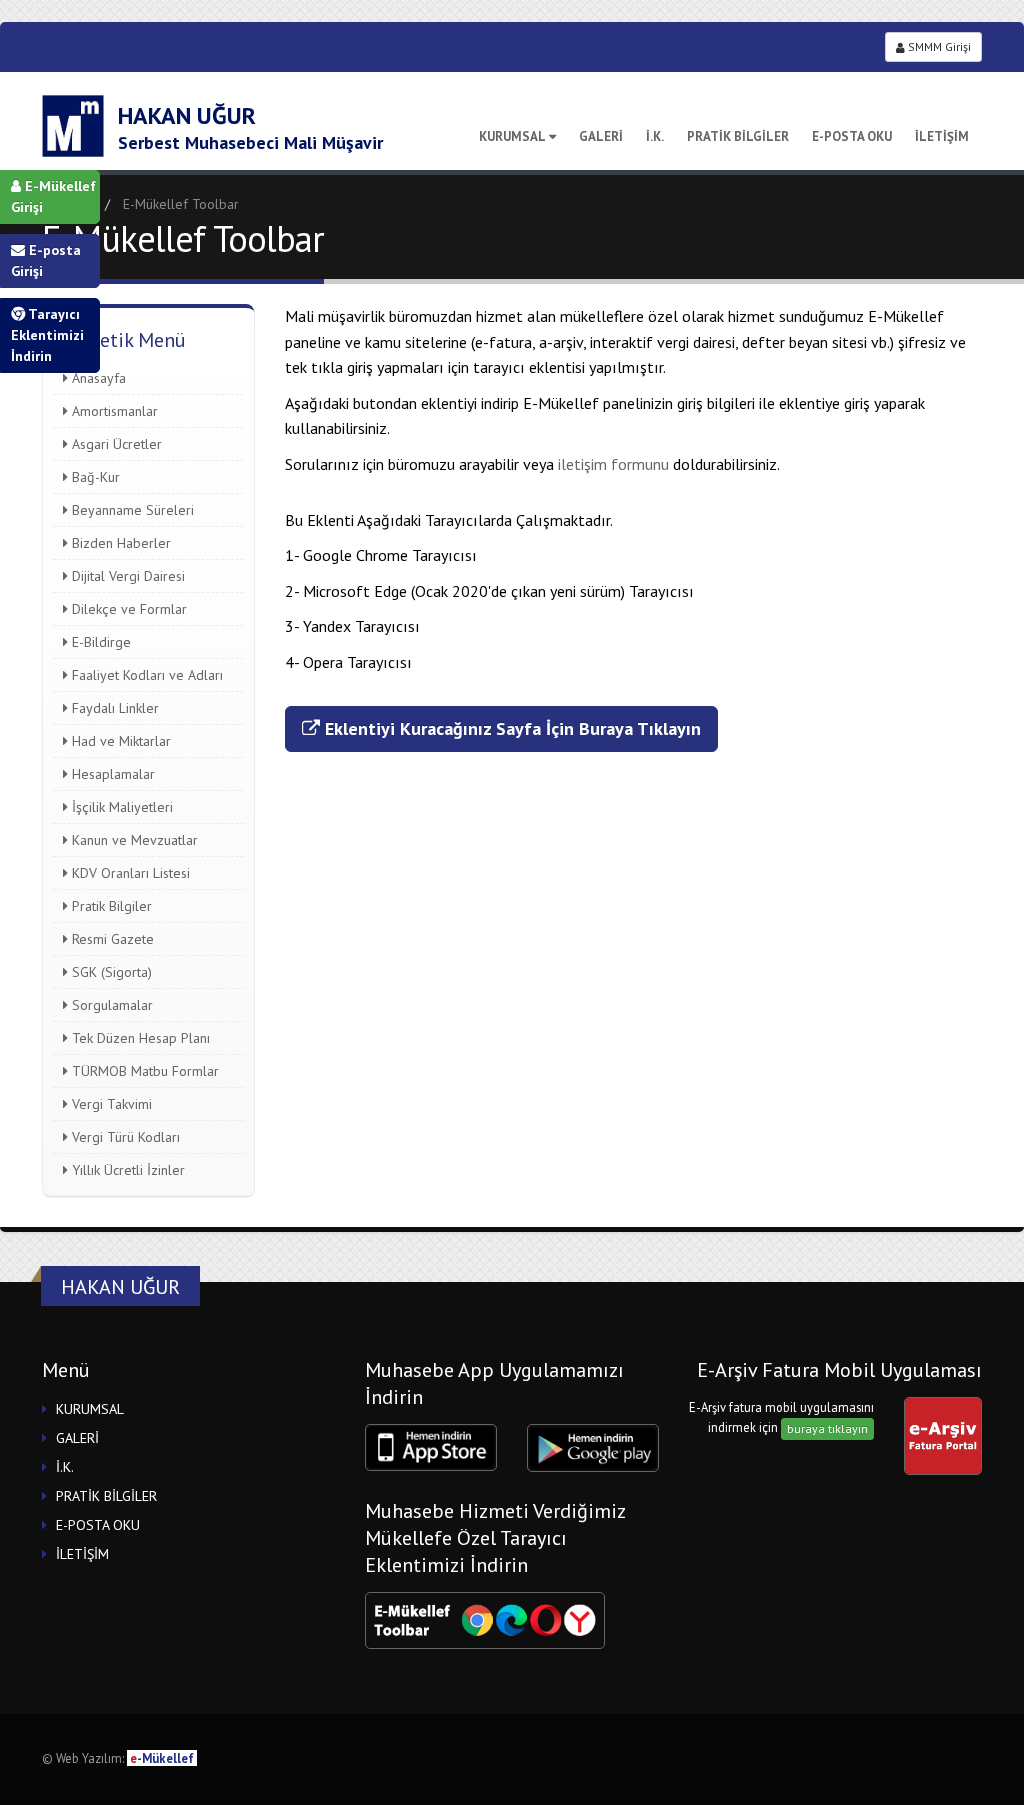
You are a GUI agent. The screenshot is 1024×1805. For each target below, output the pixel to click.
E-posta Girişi (46, 260)
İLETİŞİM (942, 136)
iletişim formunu (615, 464)
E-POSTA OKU (852, 136)
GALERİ (601, 136)
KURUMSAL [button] (90, 1409)
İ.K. (655, 136)
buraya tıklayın (827, 1428)
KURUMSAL (512, 136)
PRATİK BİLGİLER (738, 136)
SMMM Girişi (938, 46)
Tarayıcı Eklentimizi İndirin (47, 335)
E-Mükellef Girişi (53, 196)
